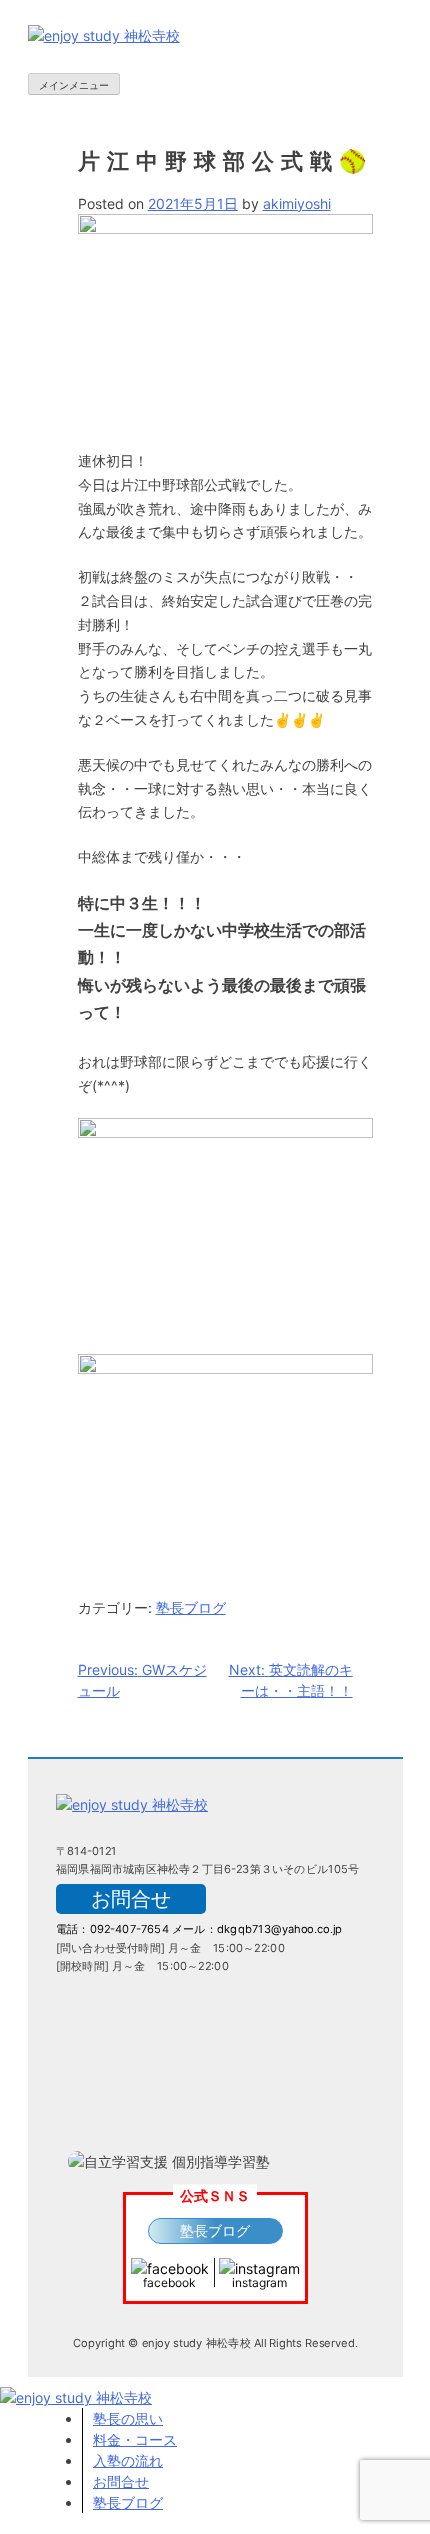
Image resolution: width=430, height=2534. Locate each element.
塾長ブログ (191, 1607)
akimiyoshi (297, 203)
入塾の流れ (128, 2460)
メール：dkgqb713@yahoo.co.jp (257, 1929)
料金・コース (135, 2439)
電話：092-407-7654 (112, 1929)
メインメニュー (74, 85)
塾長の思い (128, 2418)
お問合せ (131, 1899)
